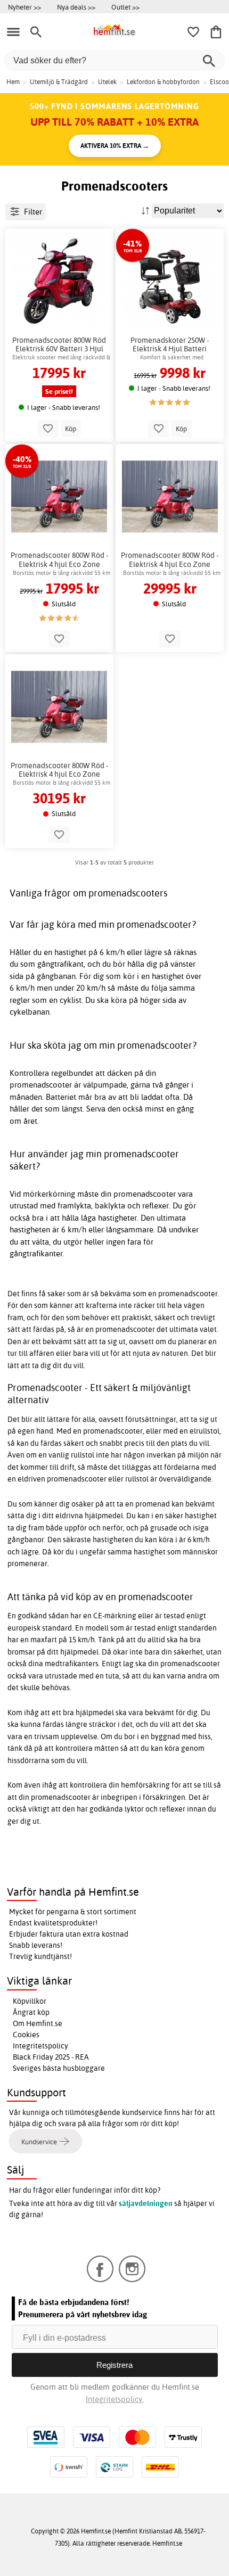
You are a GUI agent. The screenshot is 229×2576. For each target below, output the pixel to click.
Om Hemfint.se (38, 2023)
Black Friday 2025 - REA (51, 2057)
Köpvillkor (30, 2001)
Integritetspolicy (40, 2046)
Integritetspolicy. (115, 2399)
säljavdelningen (146, 2203)
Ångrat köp (31, 2012)
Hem (13, 82)
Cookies (26, 2035)
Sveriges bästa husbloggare (59, 2068)
